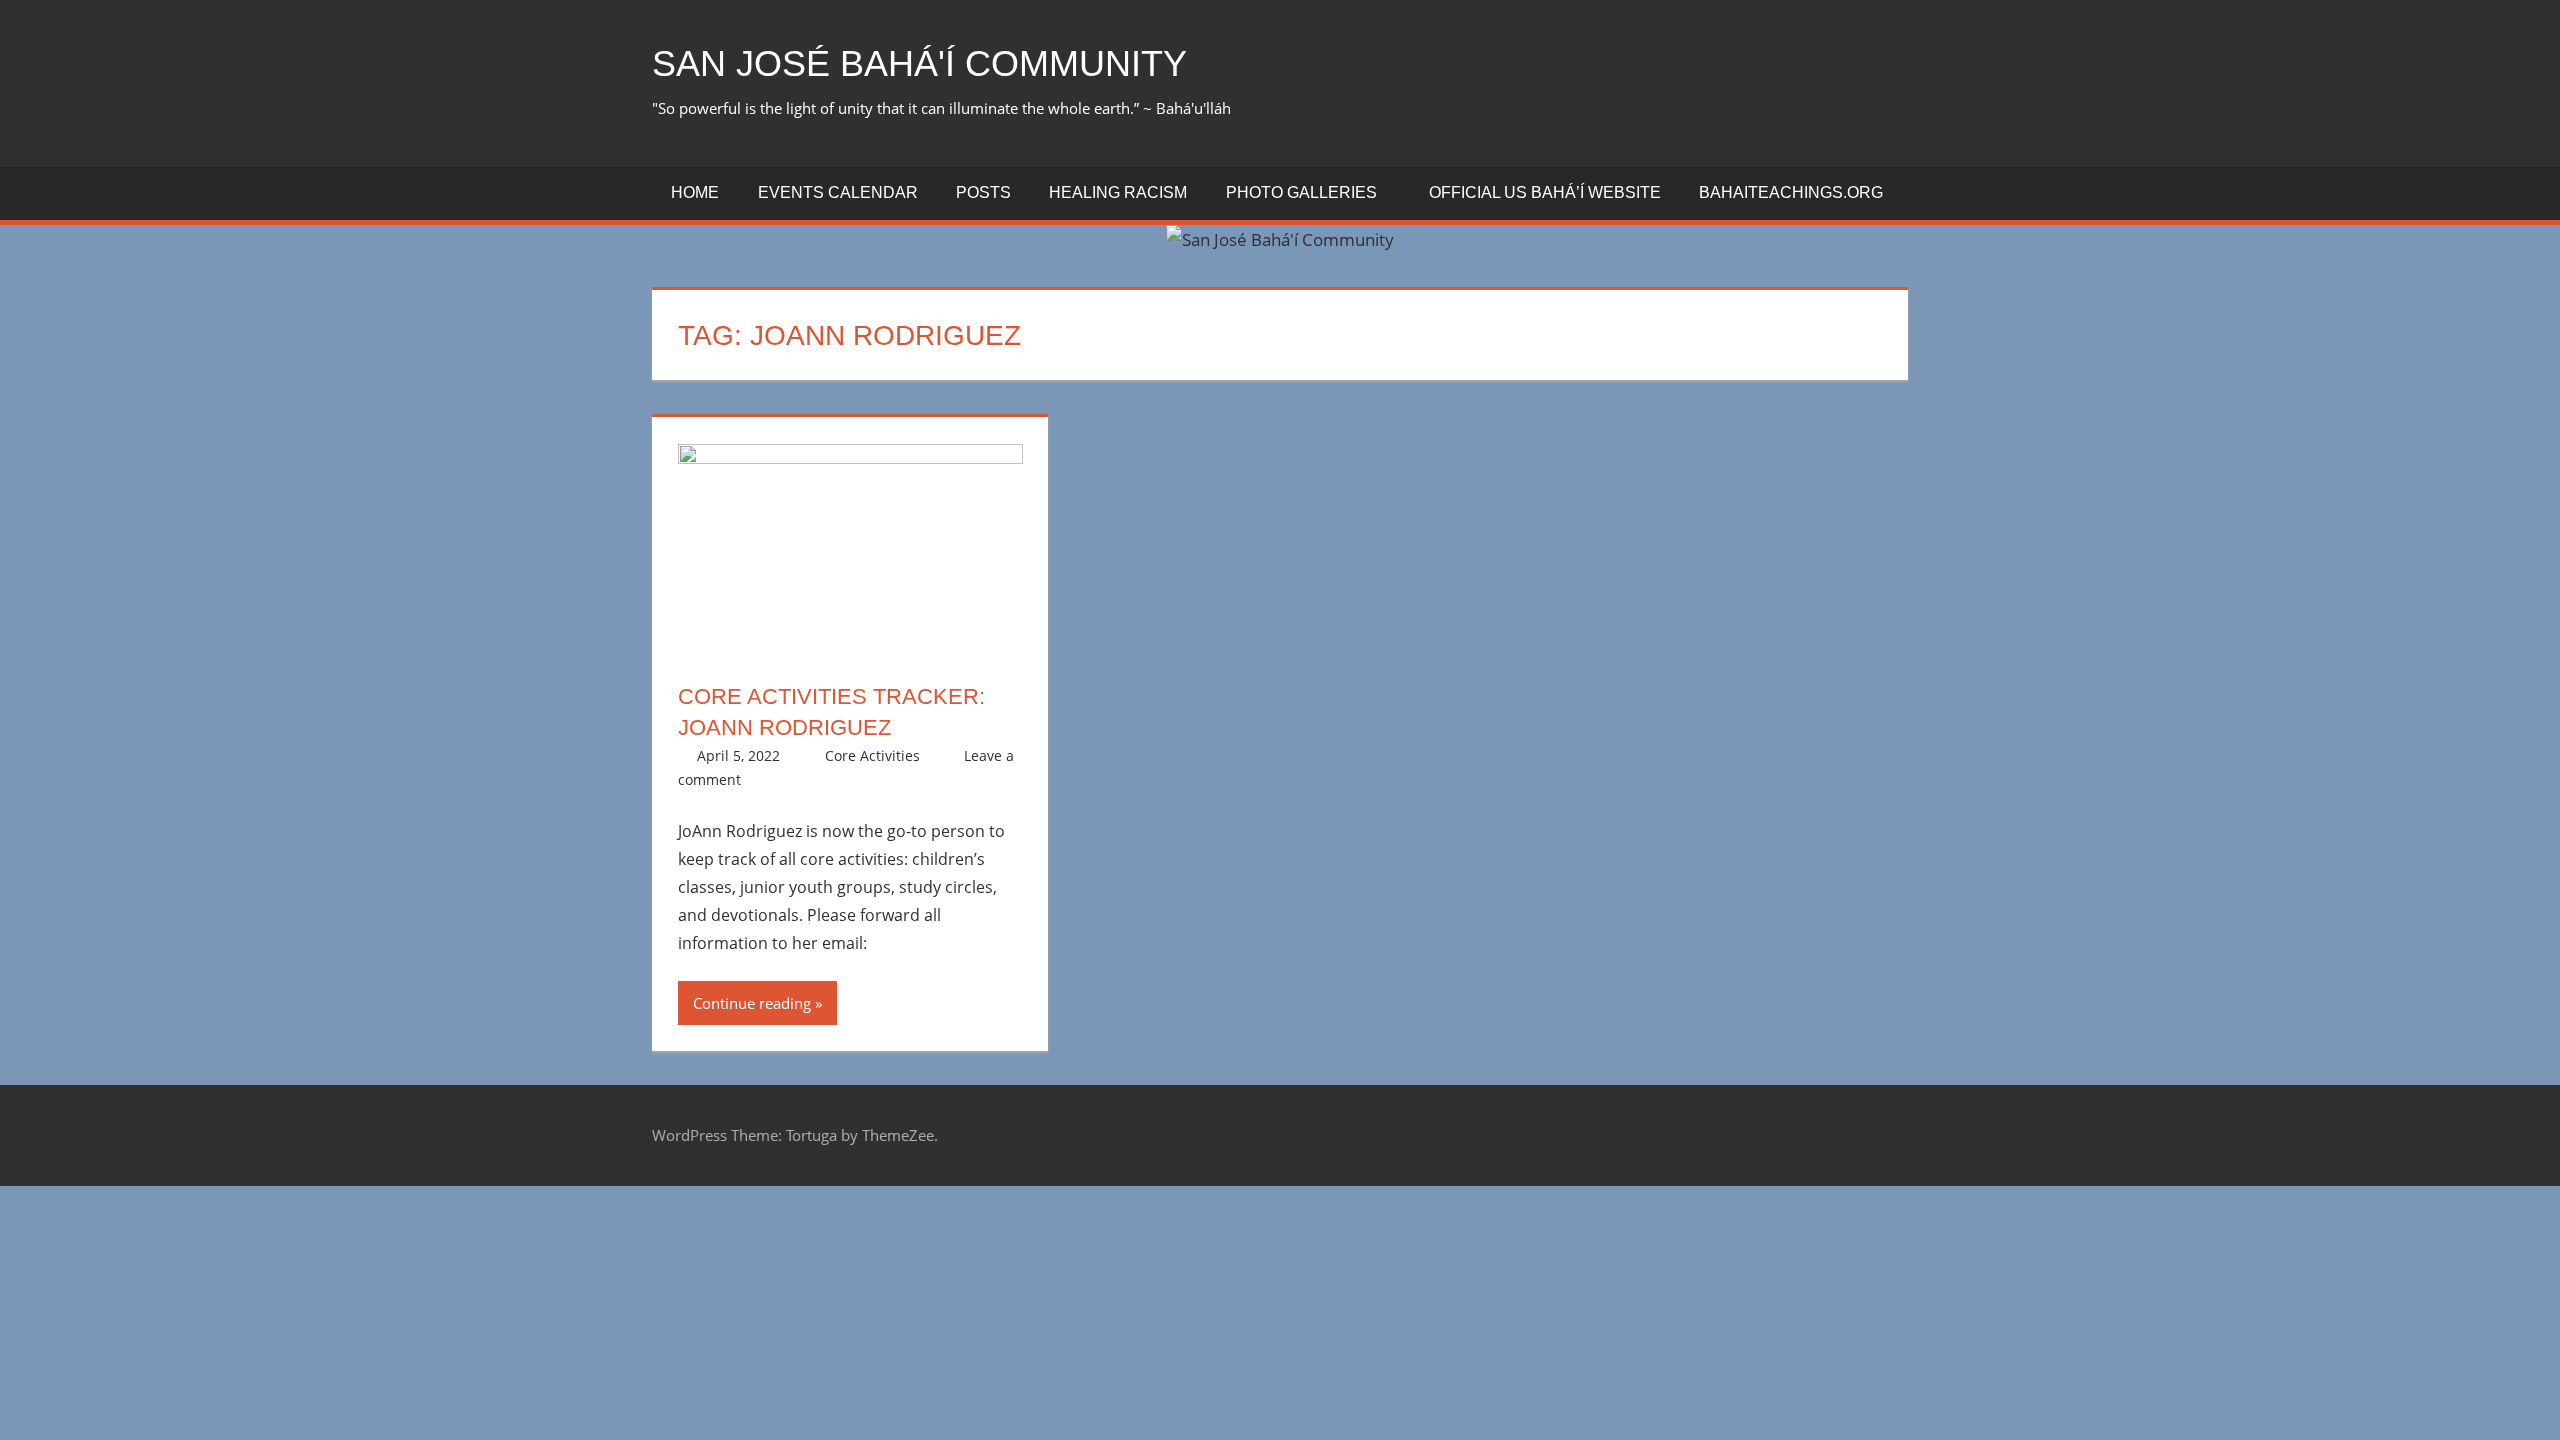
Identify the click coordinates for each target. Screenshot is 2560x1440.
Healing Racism (1118, 192)
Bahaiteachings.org (1791, 192)
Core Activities (872, 755)
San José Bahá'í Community (919, 63)
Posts (983, 192)
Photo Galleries (1301, 192)
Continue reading (752, 1003)
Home (695, 192)
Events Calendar (838, 192)
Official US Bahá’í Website (1545, 192)
